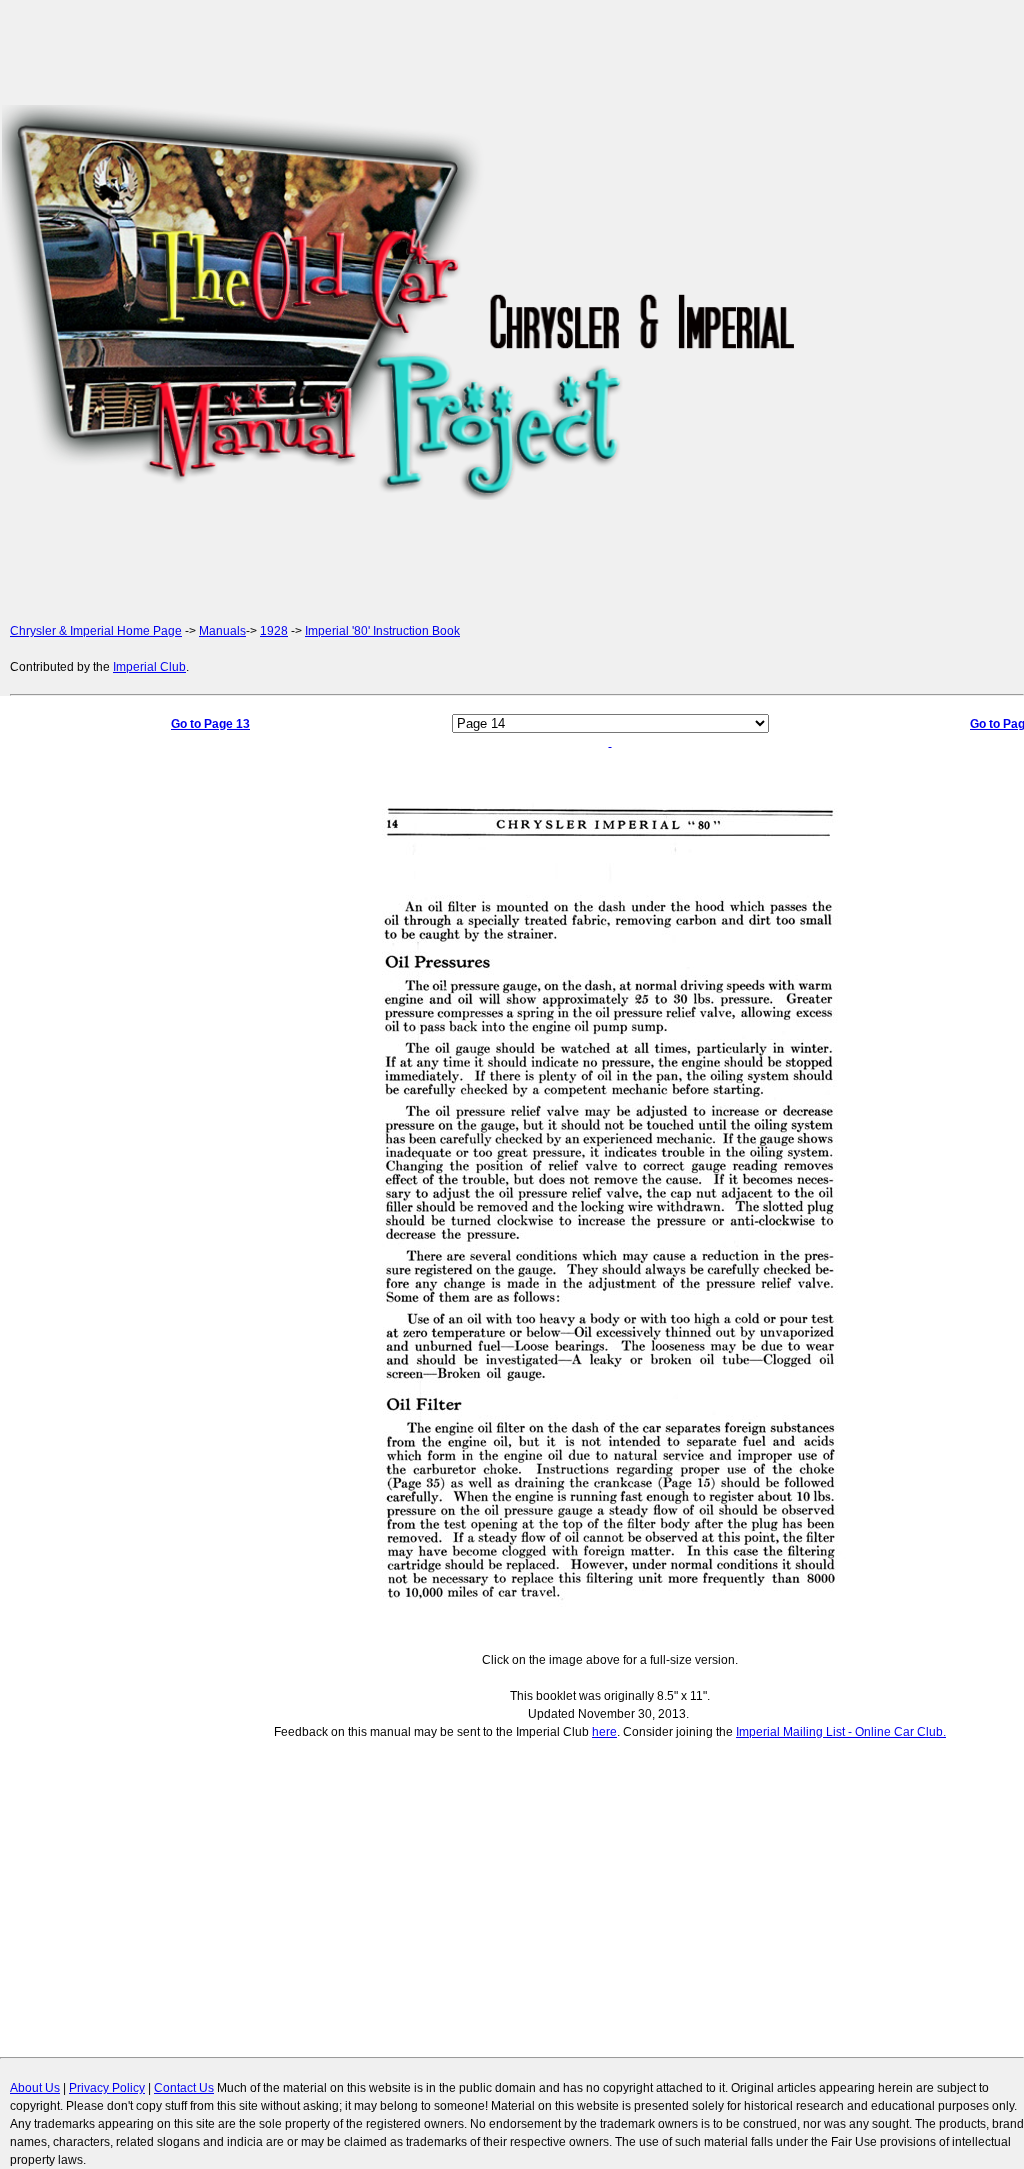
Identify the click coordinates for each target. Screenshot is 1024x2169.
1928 (274, 631)
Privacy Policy (107, 2088)
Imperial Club (149, 667)
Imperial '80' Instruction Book (382, 631)
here (604, 1732)
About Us (35, 2088)
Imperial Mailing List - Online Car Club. (841, 1732)
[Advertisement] (912, 302)
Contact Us (184, 2088)
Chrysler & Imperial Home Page (96, 631)
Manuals (222, 631)
